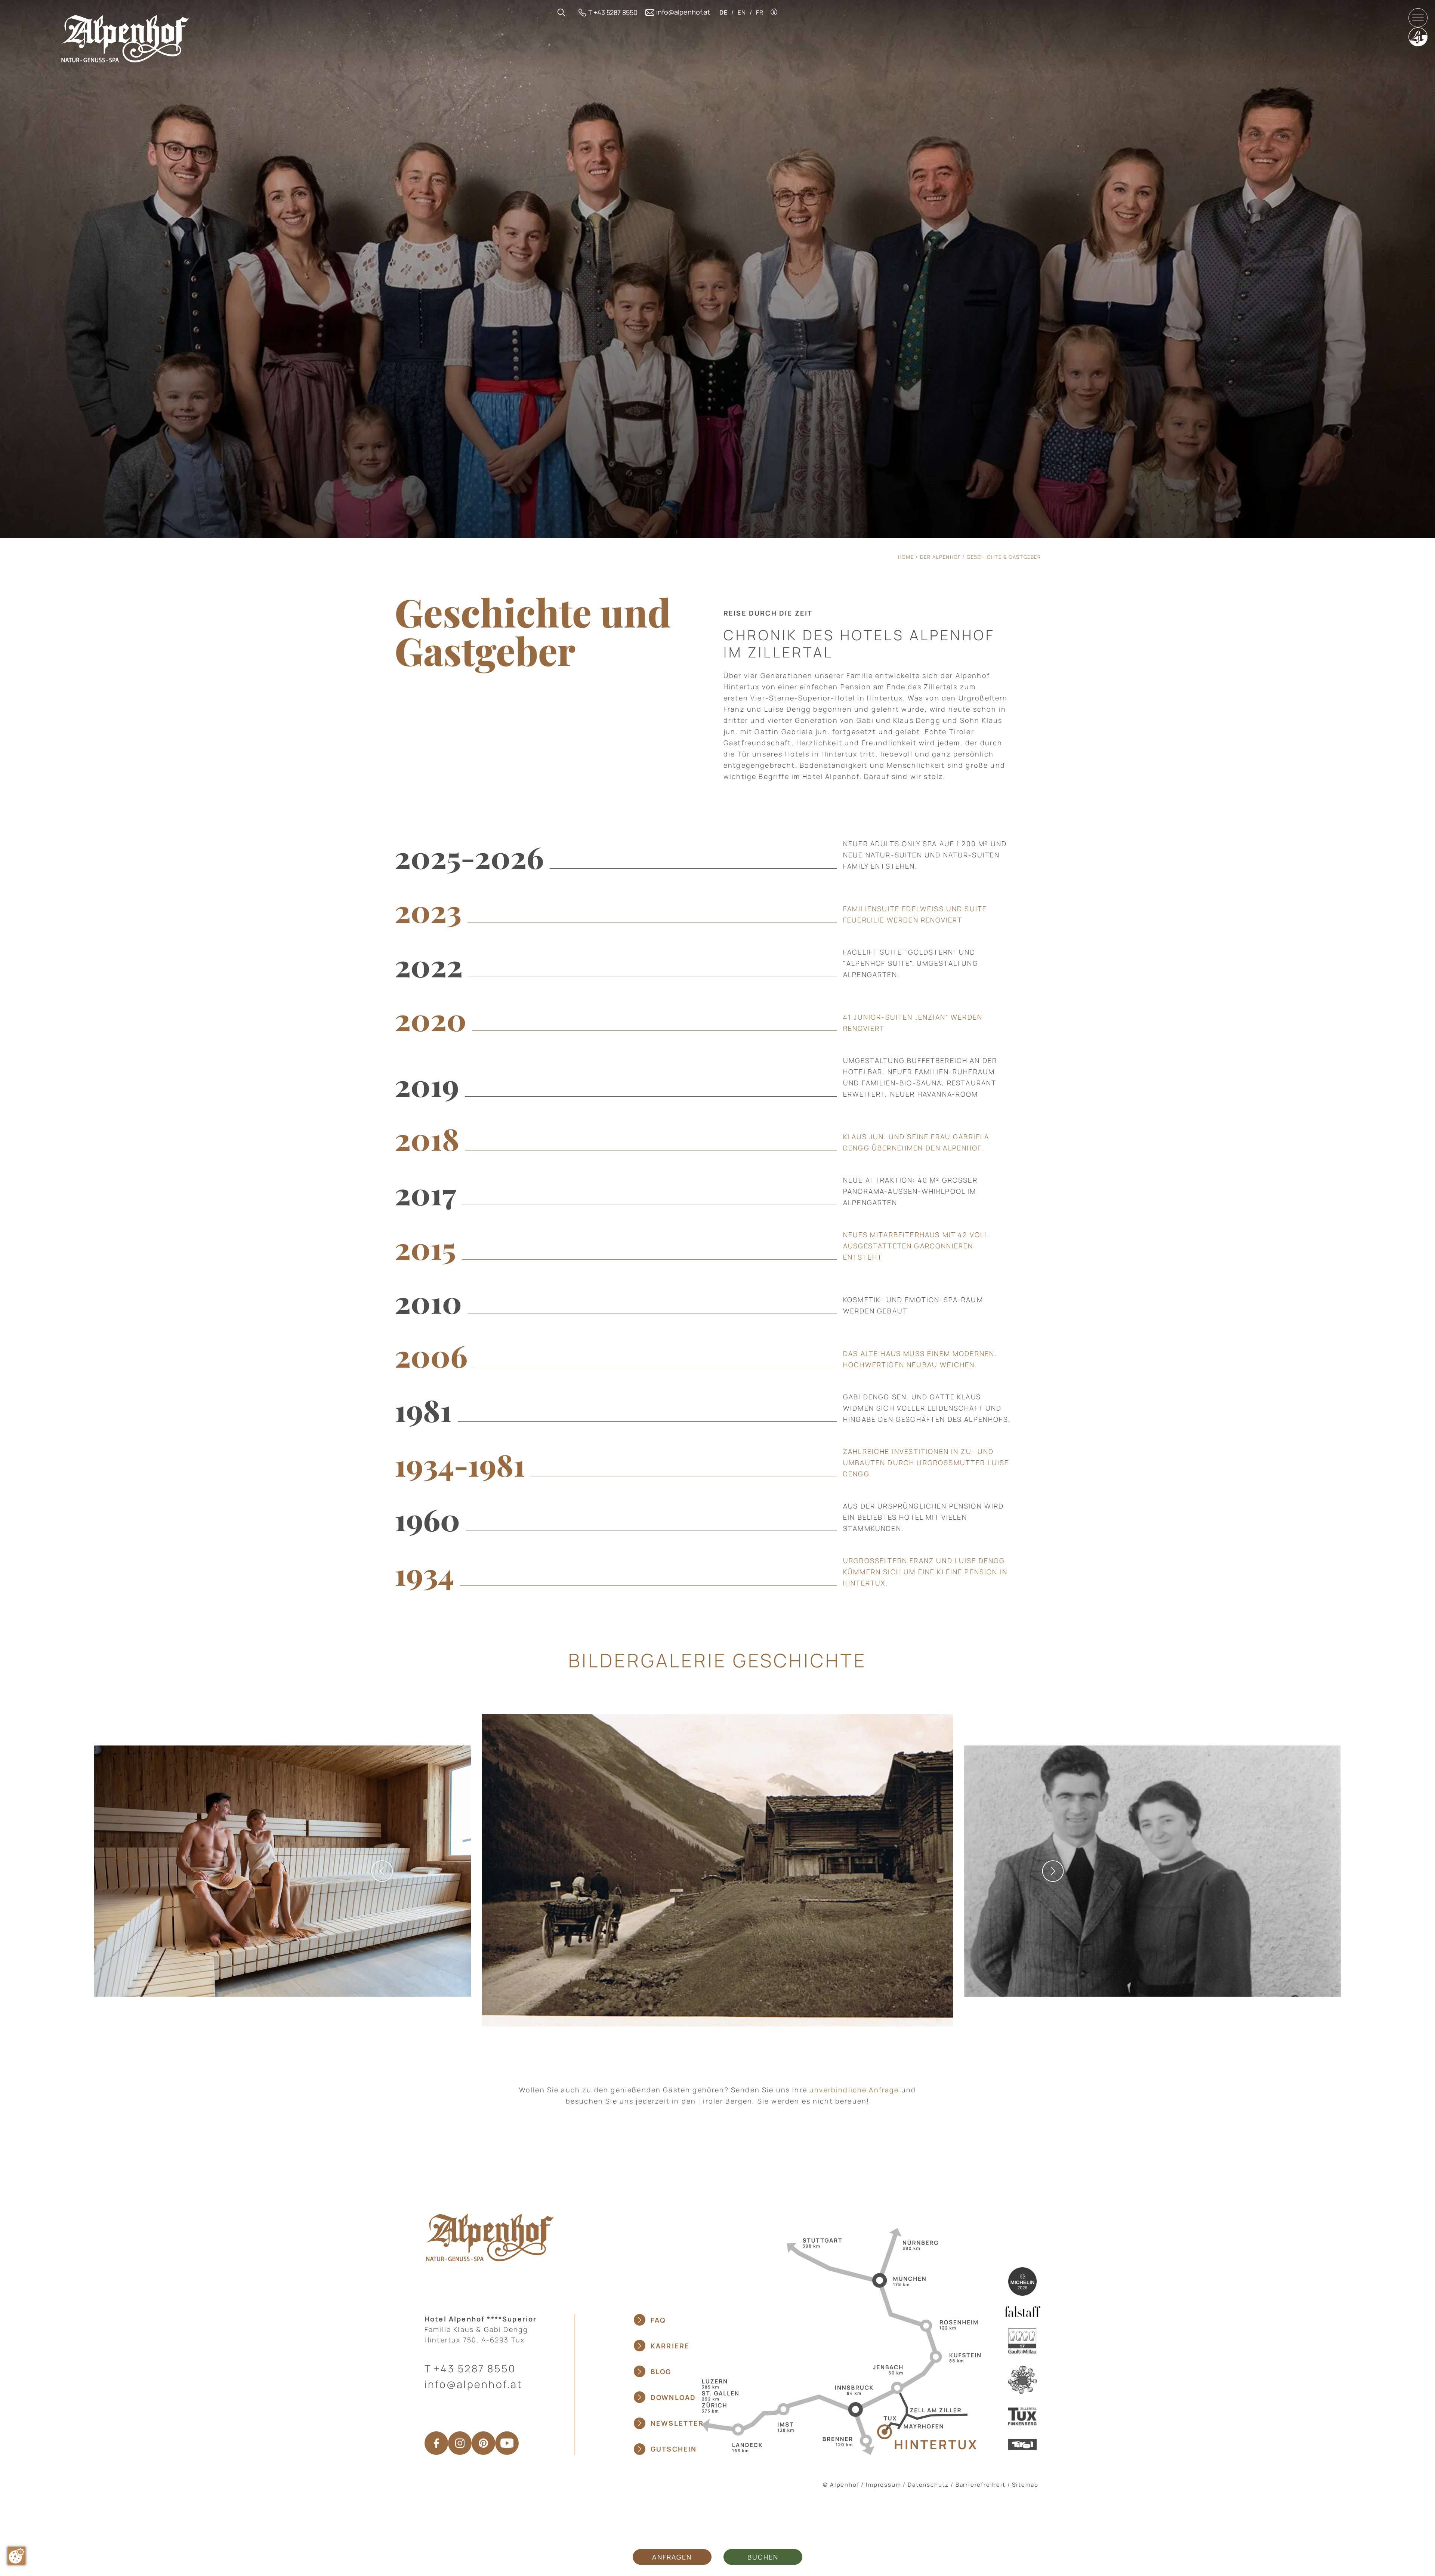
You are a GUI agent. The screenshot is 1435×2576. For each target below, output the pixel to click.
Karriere (670, 2346)
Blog (661, 2372)
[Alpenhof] (125, 38)
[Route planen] (839, 2341)
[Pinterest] (483, 2443)
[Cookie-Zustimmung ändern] (16, 2556)
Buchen (763, 2557)
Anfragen (672, 2557)
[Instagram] (460, 2443)
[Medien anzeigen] (717, 1871)
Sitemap (1025, 2485)
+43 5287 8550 (475, 2368)
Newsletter (677, 2423)
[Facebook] (436, 2443)
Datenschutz (928, 2485)
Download (673, 2397)
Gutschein (674, 2449)
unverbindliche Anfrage (854, 2090)
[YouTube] (507, 2443)
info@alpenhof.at (474, 2384)
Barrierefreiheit (981, 2485)
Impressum (883, 2485)
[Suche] (561, 13)
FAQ (658, 2320)
